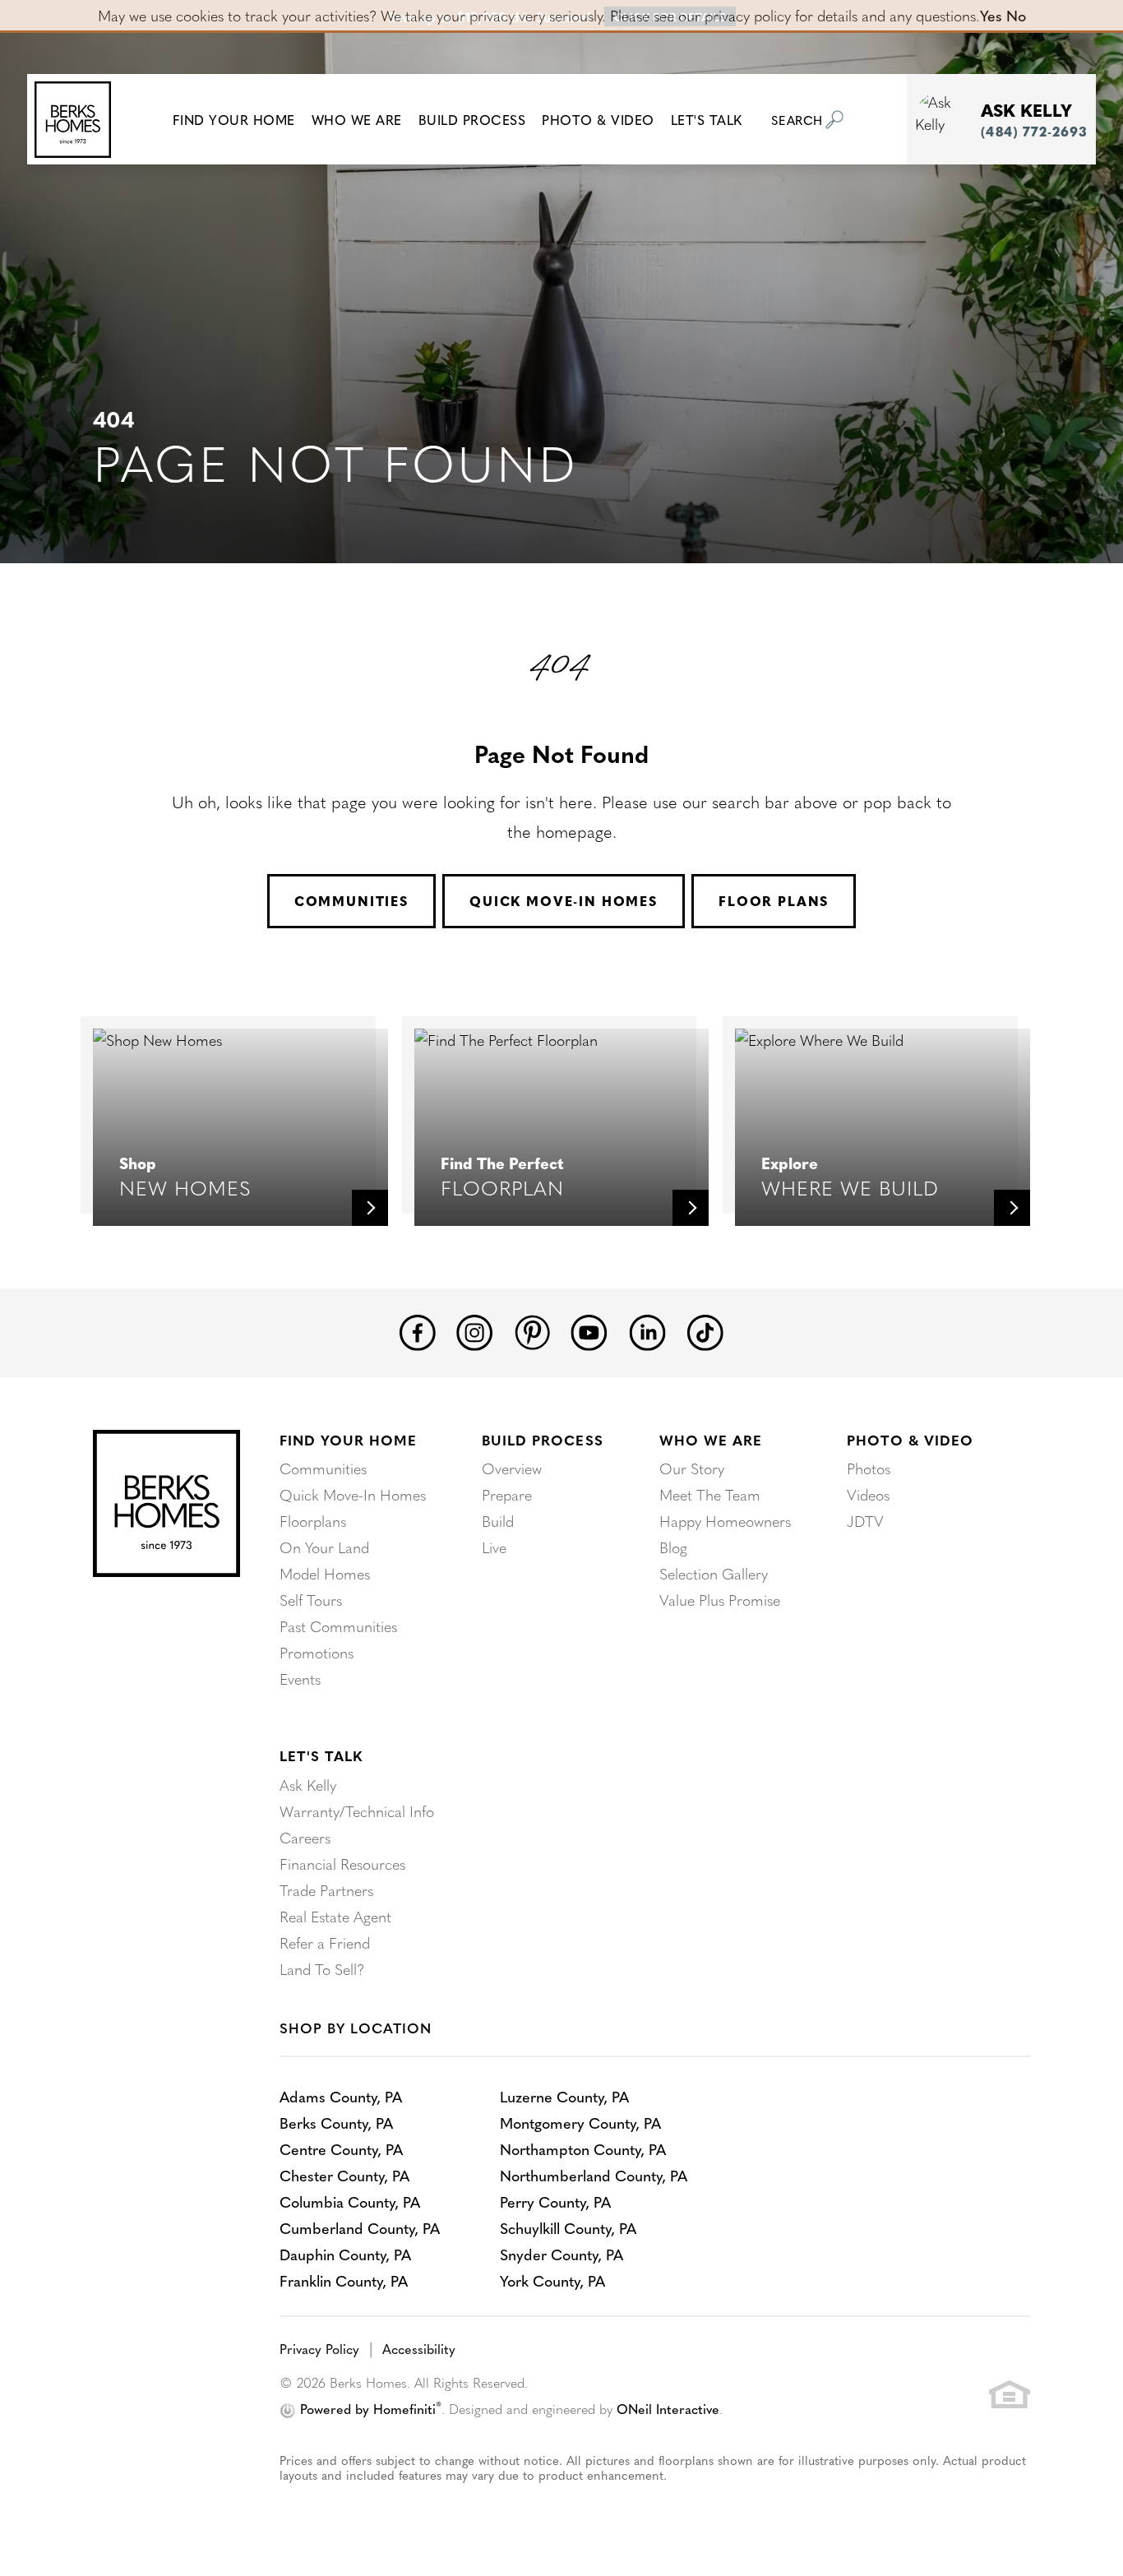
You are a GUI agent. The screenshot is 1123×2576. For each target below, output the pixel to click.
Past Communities (338, 1626)
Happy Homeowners (725, 1521)
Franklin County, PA (344, 2280)
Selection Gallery (714, 1573)
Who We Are (711, 1440)
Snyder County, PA (561, 2254)
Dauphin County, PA (345, 2254)
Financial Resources (342, 1864)
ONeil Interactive (668, 2408)
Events (300, 1679)
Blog (673, 1547)
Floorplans (313, 1521)
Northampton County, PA (583, 2149)
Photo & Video (910, 1440)
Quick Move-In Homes (564, 901)
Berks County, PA (336, 2123)
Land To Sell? (322, 1969)
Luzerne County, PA (564, 2096)
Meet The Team (710, 1494)
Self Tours (311, 1600)
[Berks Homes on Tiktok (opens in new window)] (705, 1330)
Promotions (317, 1652)
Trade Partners (326, 1890)
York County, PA (552, 2280)
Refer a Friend (325, 1942)
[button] (234, 119)
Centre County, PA (341, 2149)
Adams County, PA (341, 2096)
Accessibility (419, 2348)
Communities (351, 901)
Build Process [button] (472, 119)
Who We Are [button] (357, 119)
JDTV (865, 1521)
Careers (305, 1837)
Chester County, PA (344, 2175)
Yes (991, 15)
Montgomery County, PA (580, 2123)
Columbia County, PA (350, 2201)
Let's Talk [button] (707, 119)
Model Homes (325, 1573)
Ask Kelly (308, 1785)
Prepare (507, 1494)
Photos (869, 1468)
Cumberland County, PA (360, 2228)
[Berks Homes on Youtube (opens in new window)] (589, 1330)
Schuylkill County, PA (568, 2228)
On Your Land (324, 1547)
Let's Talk (321, 1755)
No (1016, 15)
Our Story (692, 1468)
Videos (868, 1494)
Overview (512, 1468)
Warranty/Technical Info (357, 1811)
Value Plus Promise (720, 1600)
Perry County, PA (555, 2201)
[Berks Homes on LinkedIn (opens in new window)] (647, 1330)
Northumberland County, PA (594, 2175)
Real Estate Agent (335, 1916)
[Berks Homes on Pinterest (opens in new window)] (532, 1329)
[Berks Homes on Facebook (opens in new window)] (418, 1330)
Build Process (542, 1440)
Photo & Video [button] (598, 119)
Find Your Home (348, 1440)
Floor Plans (774, 901)
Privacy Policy (319, 2348)
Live (494, 1547)
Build (498, 1521)
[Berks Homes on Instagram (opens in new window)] (475, 1330)
